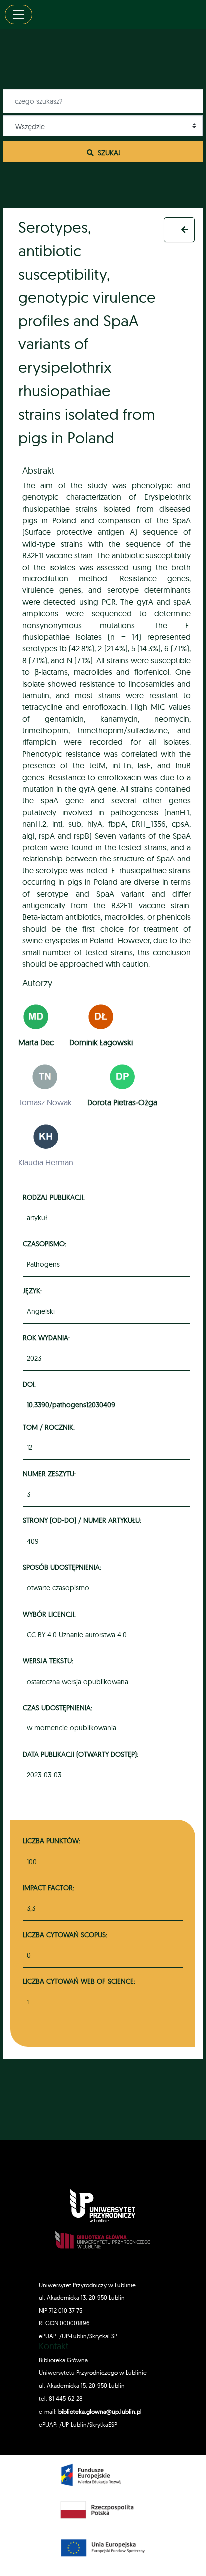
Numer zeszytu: (51, 1474)
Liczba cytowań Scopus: (65, 1934)
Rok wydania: (48, 1337)
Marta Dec (36, 1042)
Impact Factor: (49, 1887)
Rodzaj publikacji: (55, 1197)
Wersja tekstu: (50, 1660)
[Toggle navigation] (19, 15)
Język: (34, 1290)
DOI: (31, 1384)
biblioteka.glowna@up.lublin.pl (99, 2412)
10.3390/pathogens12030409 (71, 1405)
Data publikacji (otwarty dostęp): (82, 1754)
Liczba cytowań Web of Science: (79, 1981)
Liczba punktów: (52, 1841)
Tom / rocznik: (50, 1427)
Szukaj (108, 152)
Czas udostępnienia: (59, 1707)
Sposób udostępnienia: (64, 1567)
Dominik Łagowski (101, 1042)
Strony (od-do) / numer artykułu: (84, 1520)
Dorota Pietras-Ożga (122, 1102)
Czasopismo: (46, 1244)
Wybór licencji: (51, 1614)
